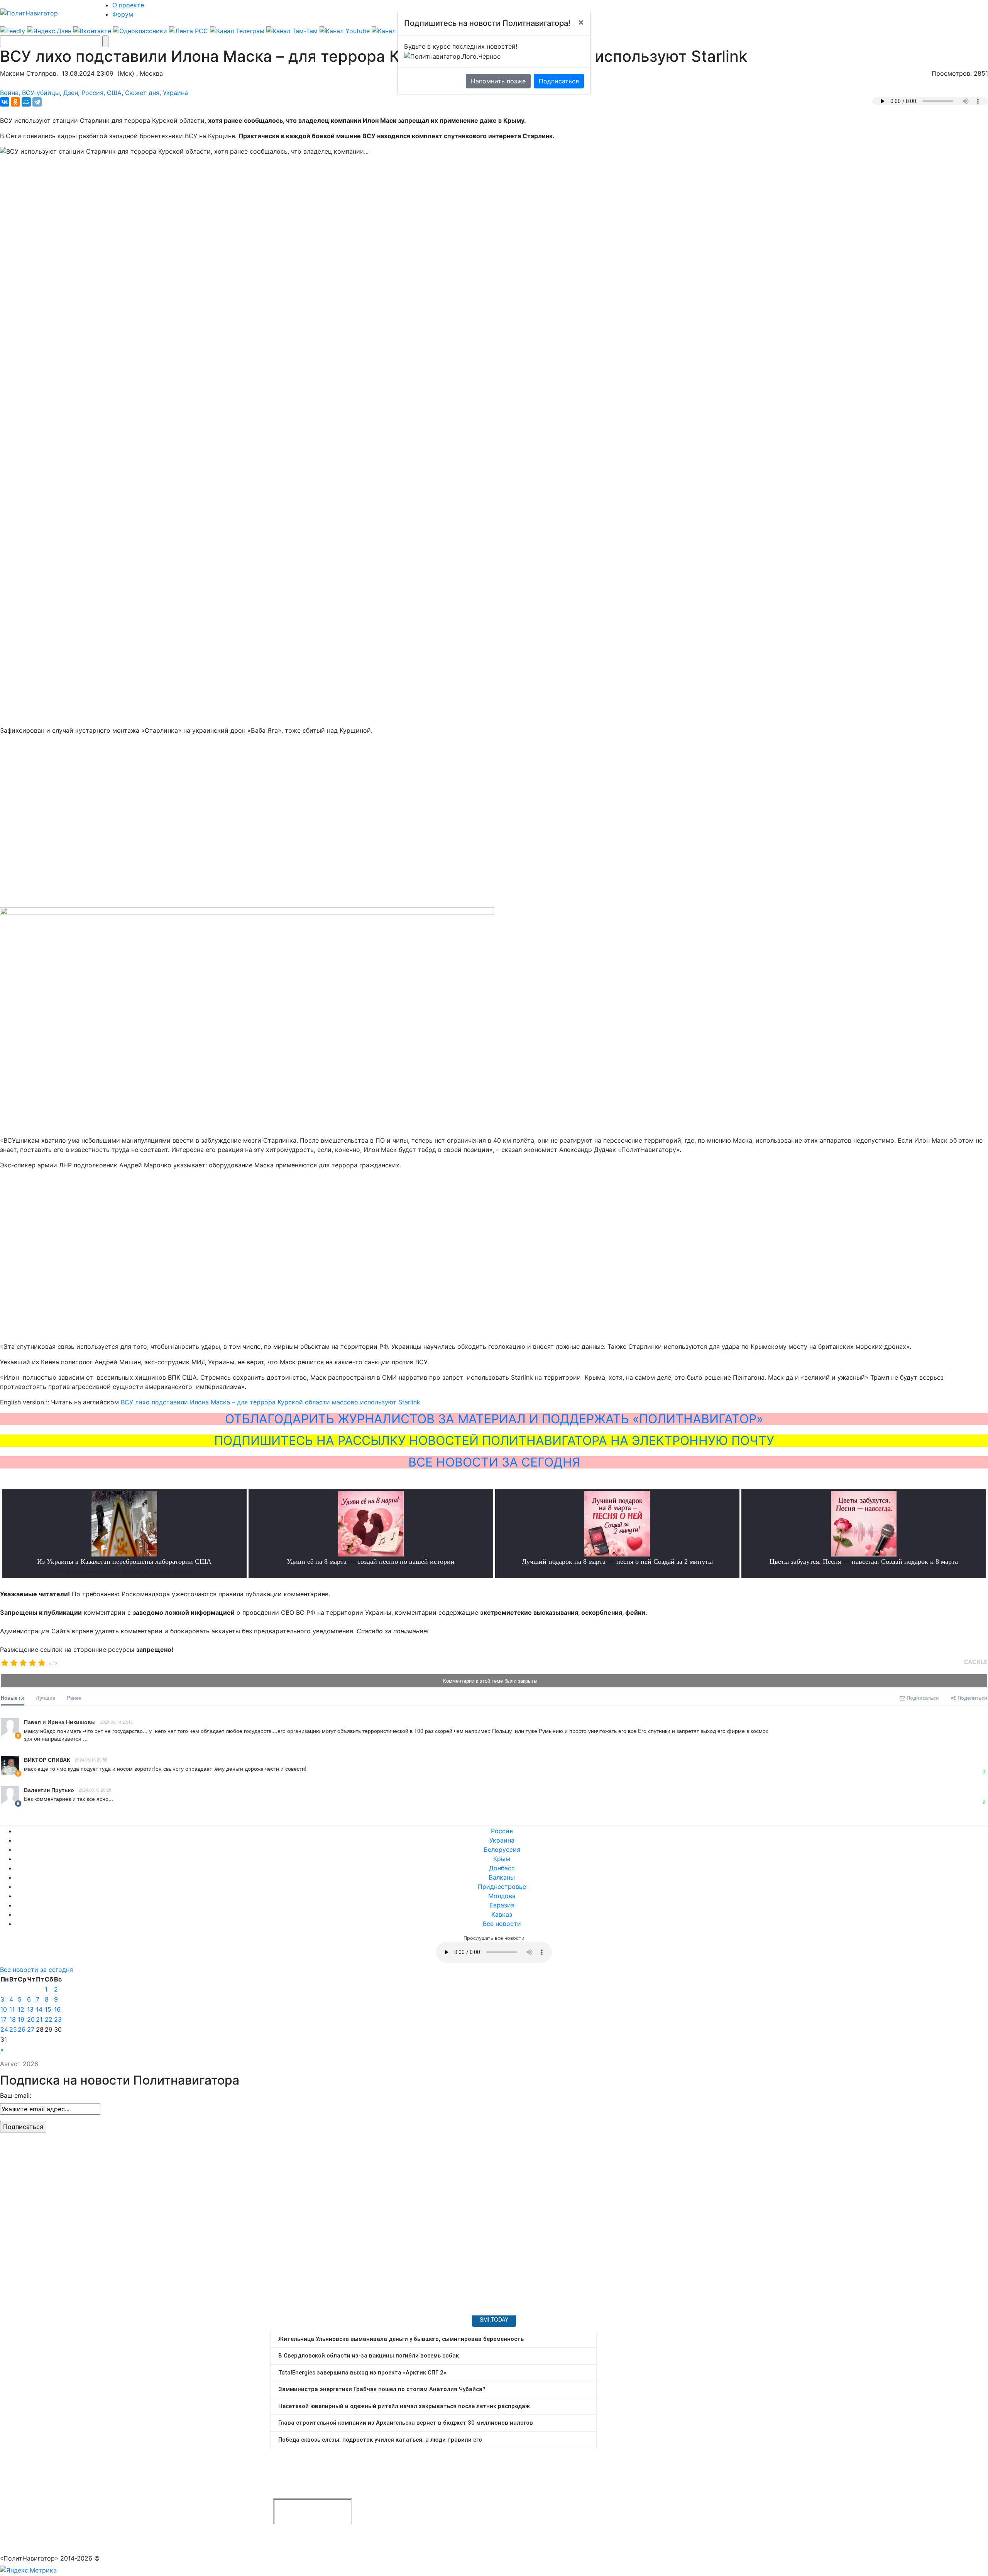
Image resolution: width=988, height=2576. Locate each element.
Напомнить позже (498, 81)
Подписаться (559, 81)
